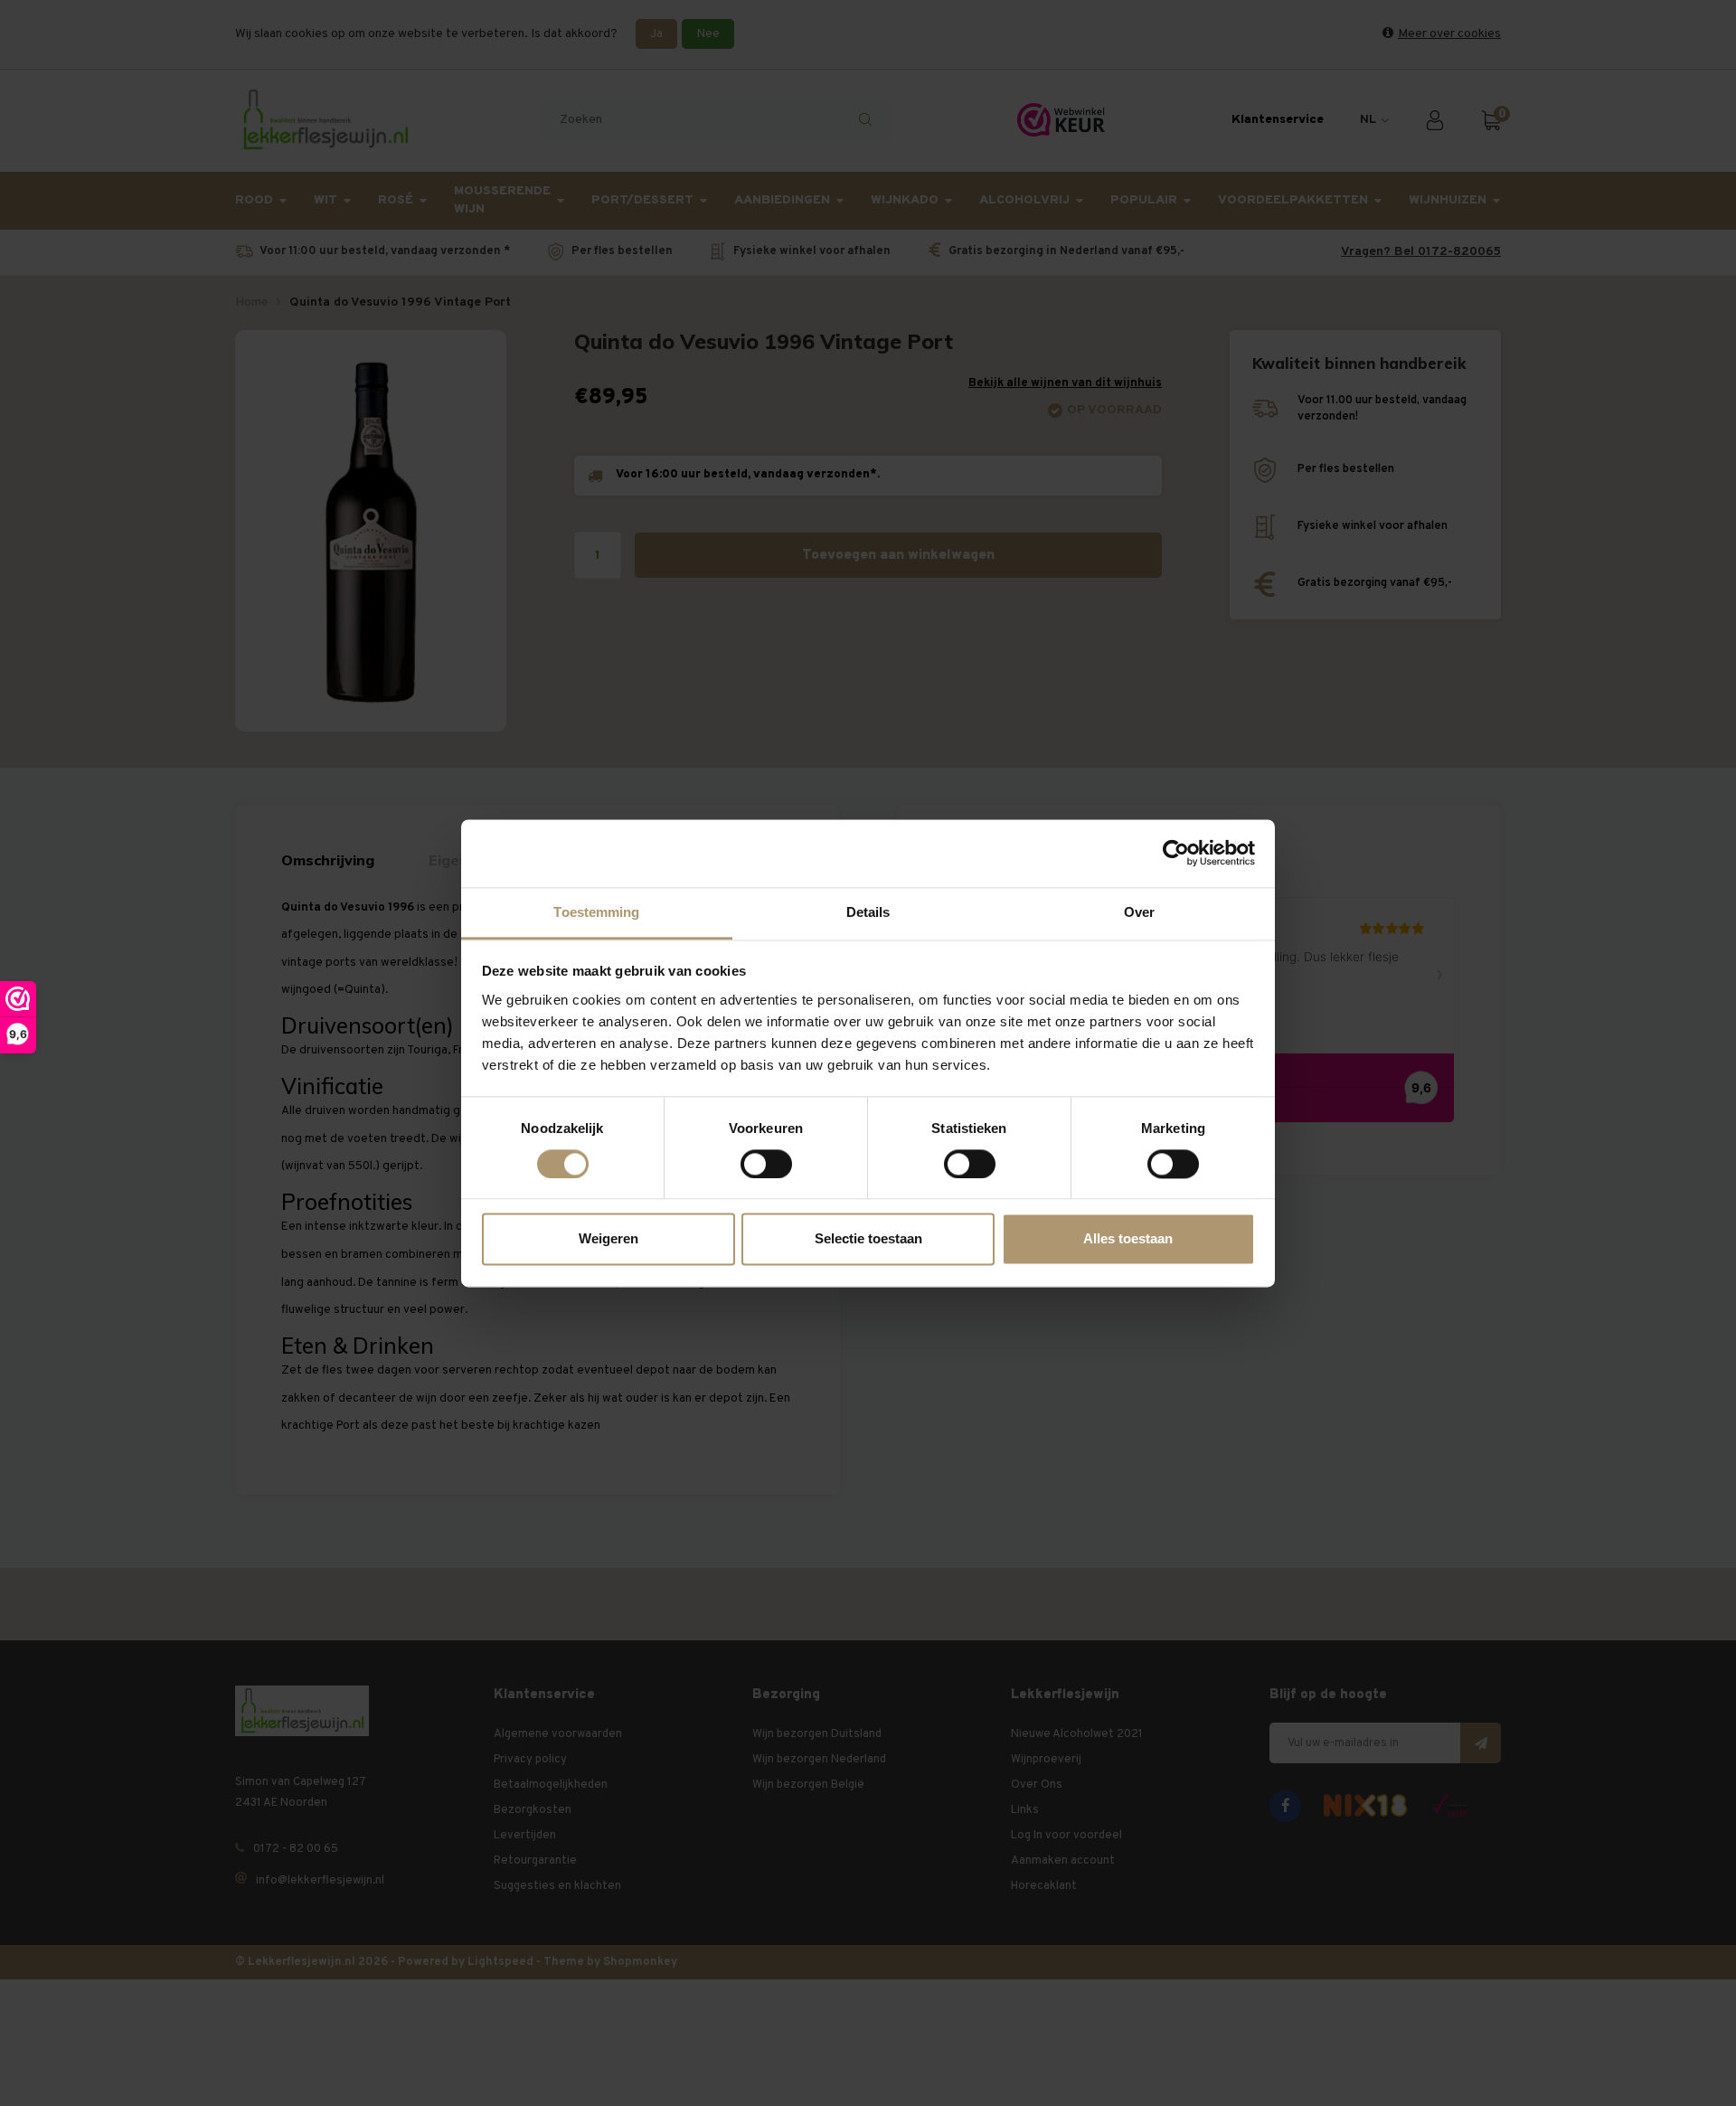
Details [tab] (868, 912)
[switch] (766, 1164)
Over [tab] (1139, 912)
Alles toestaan (1128, 1239)
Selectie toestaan (868, 1239)
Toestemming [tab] (596, 912)
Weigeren (609, 1239)
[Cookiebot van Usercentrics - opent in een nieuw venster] (1176, 853)
